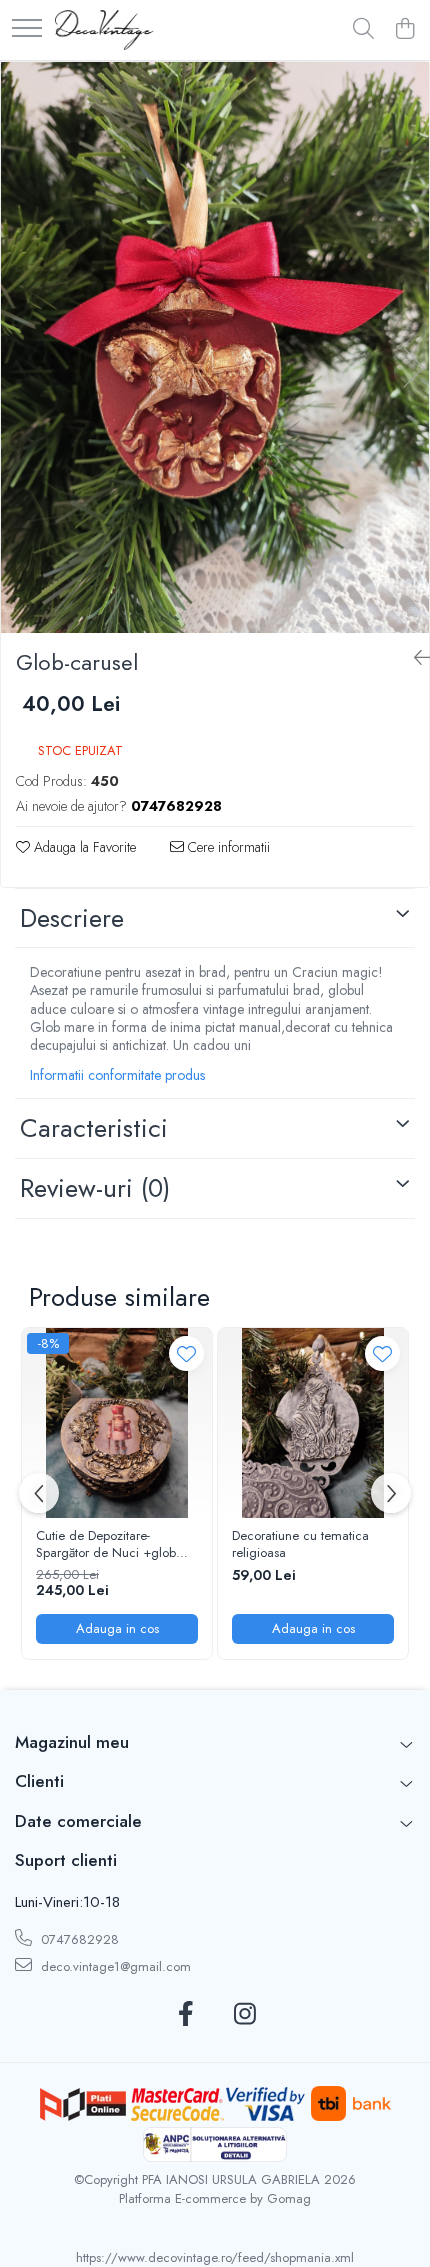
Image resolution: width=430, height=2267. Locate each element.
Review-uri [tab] (95, 1188)
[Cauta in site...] (363, 30)
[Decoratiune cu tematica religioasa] (313, 1423)
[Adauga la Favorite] (186, 1353)
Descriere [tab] (72, 918)
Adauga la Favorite (83, 847)
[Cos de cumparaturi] (404, 30)
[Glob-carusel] (215, 347)
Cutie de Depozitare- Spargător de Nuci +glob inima (106, 1545)
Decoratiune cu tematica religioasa (300, 1545)
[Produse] (27, 29)
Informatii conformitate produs (117, 1075)
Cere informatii (227, 847)
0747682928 (78, 1939)
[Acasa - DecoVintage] (104, 30)
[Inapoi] (414, 658)
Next (413, 367)
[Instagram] (244, 2015)
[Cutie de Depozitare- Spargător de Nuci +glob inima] (117, 1423)
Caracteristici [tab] (94, 1128)
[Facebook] (185, 2015)
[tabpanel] (215, 347)
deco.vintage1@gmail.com (114, 1966)
